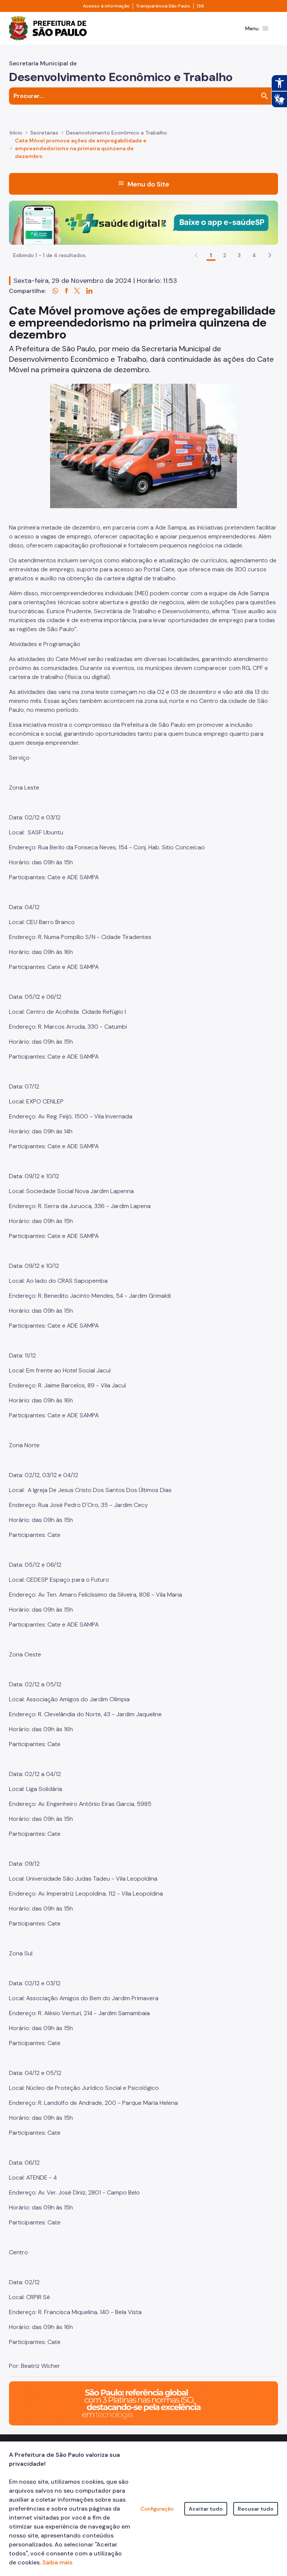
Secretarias (44, 133)
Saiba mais (57, 2562)
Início (16, 133)
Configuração (157, 2509)
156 (200, 6)
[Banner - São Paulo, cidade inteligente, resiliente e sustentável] (143, 2403)
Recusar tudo (256, 2509)
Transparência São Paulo (163, 6)
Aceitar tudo (206, 2509)
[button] (270, 255)
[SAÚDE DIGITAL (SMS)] (143, 222)
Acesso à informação (106, 6)
